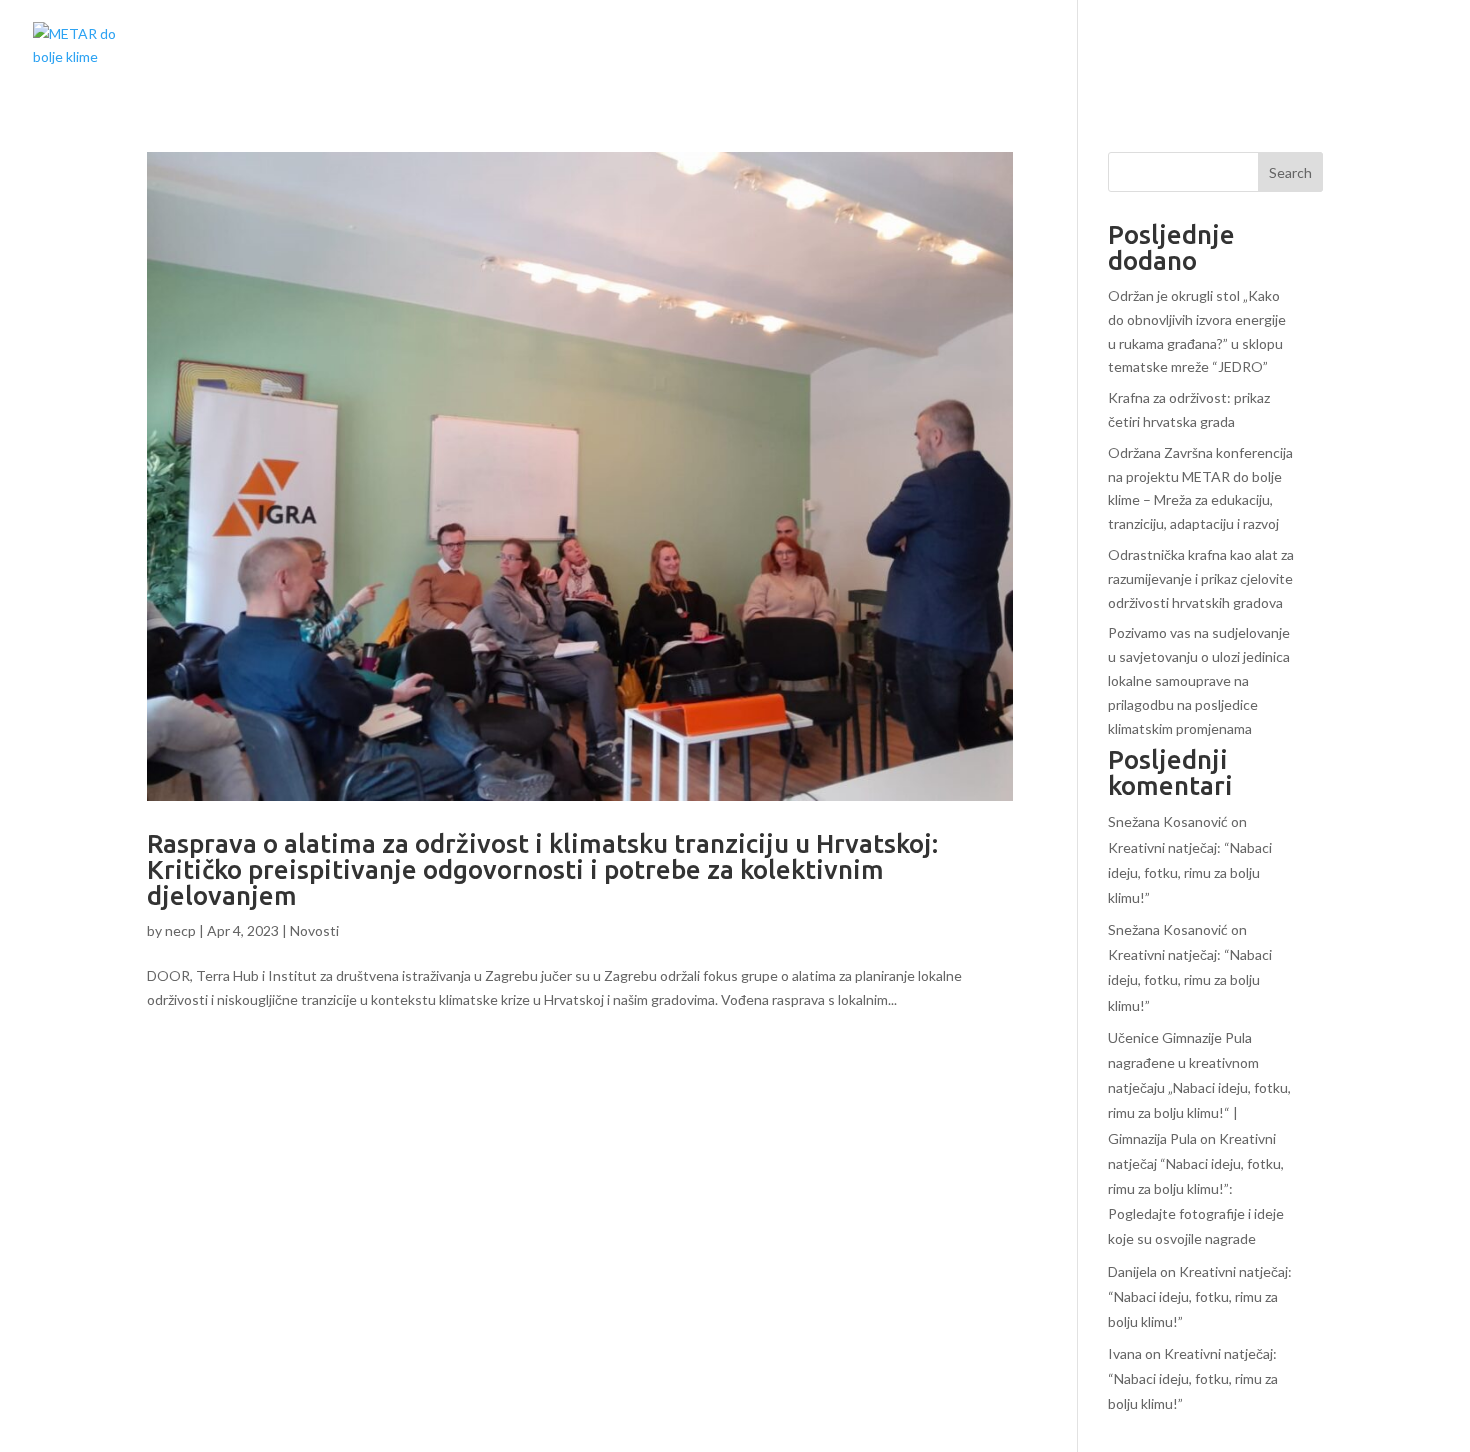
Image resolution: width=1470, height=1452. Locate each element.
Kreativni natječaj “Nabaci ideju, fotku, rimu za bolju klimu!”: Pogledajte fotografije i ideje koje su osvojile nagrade (1196, 1189)
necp (180, 930)
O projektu (1100, 48)
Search (1290, 172)
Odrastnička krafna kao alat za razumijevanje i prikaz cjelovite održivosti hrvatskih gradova (1201, 578)
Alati (1310, 48)
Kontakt (1398, 48)
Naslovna (980, 48)
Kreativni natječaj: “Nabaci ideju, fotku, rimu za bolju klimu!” (1190, 872)
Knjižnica (1219, 48)
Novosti (314, 930)
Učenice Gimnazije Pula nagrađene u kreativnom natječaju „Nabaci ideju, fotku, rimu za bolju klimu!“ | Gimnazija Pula (1199, 1088)
